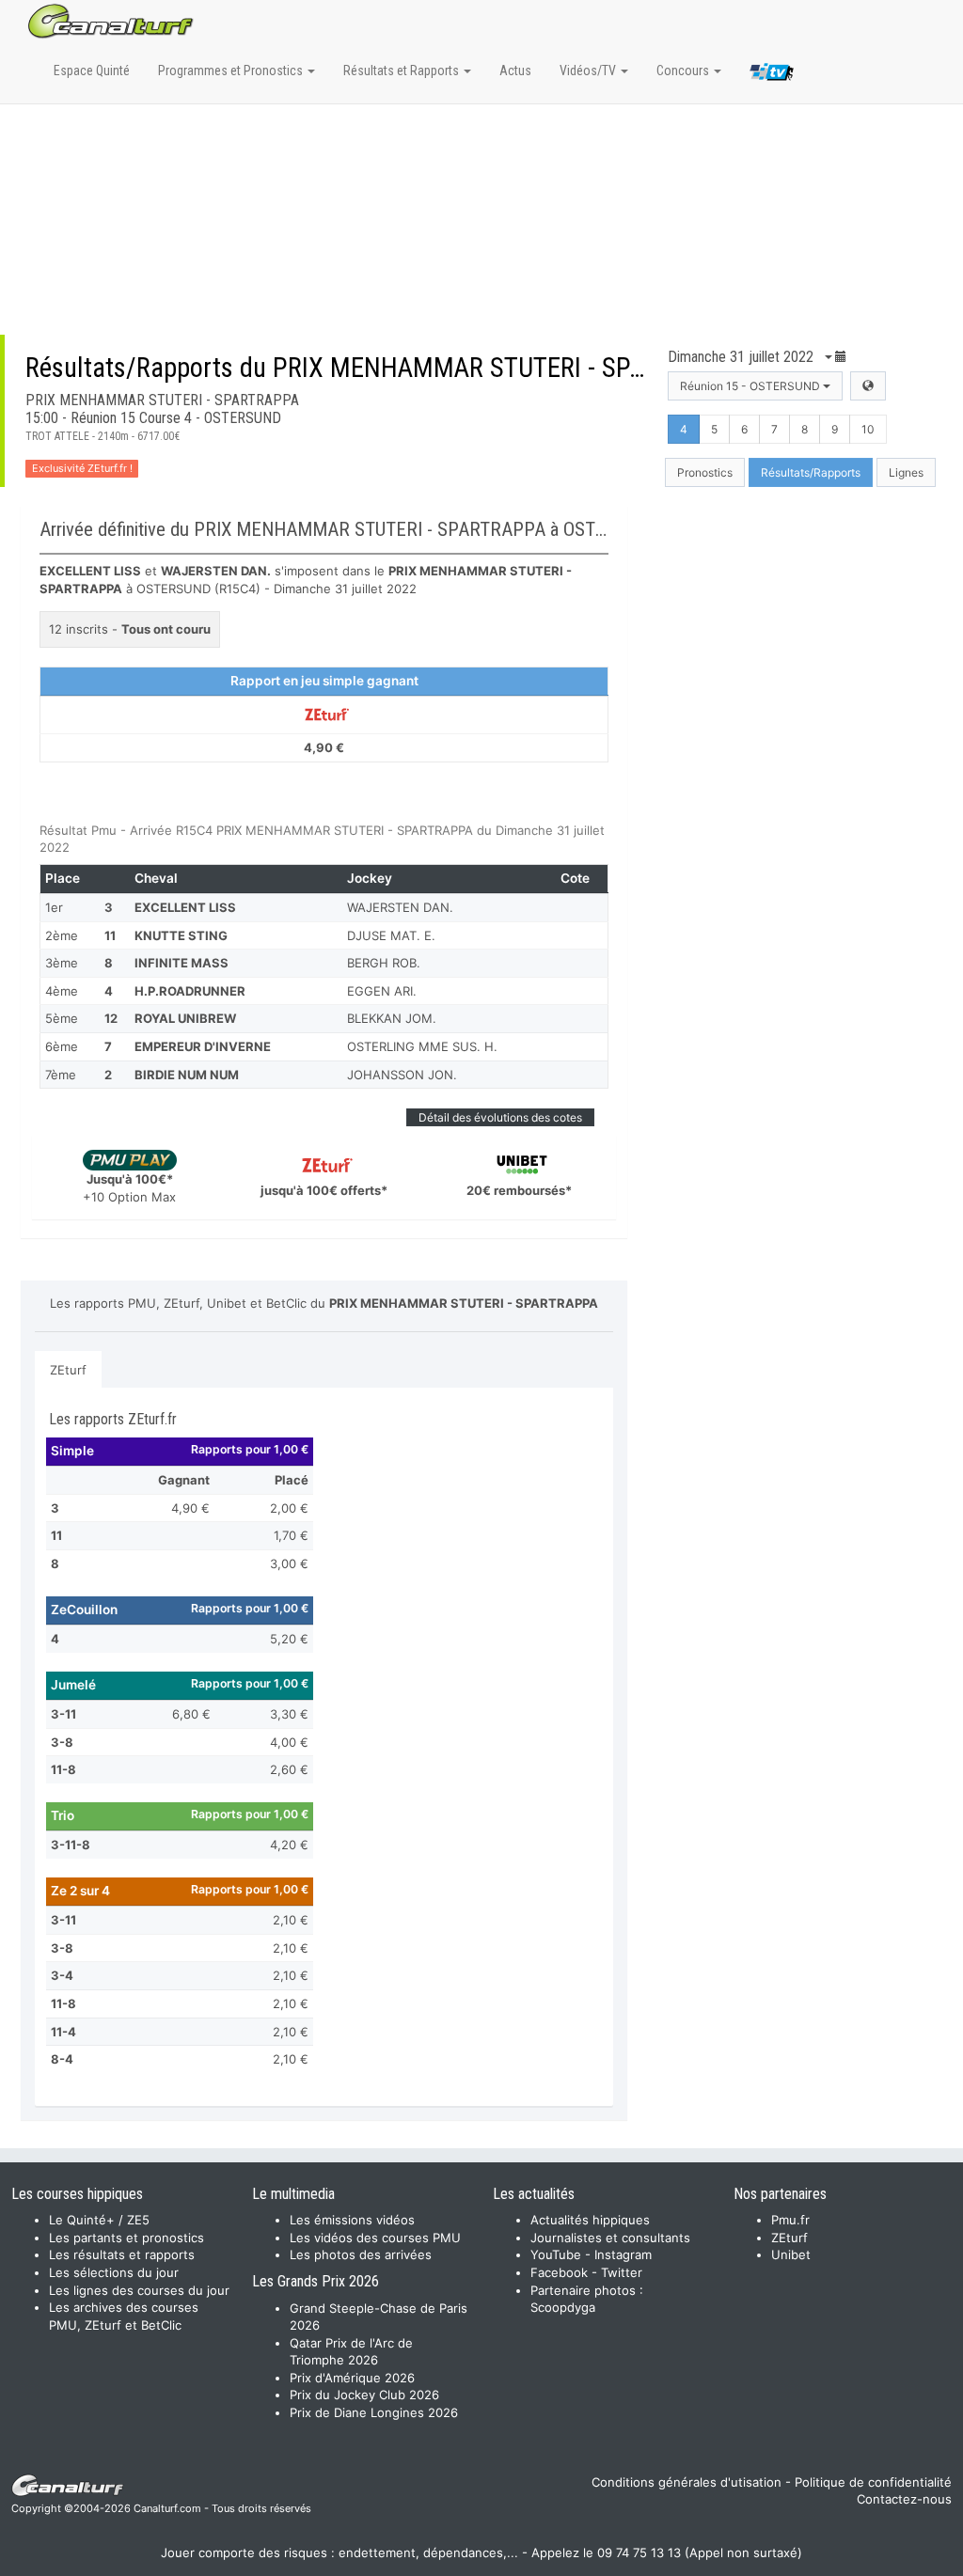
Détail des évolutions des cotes (500, 1117)
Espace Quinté (92, 71)
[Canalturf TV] (772, 75)
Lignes (906, 472)
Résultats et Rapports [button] (403, 71)
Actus (515, 71)
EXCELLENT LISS (185, 907)
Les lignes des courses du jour (139, 2290)
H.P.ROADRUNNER (190, 991)
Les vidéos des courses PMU (375, 2238)
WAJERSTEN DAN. (400, 907)
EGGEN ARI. (382, 991)
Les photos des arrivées (361, 2254)
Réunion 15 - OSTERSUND (751, 386)
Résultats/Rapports (811, 472)
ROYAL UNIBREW (185, 1018)
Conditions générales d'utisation (687, 2482)
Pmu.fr (790, 2220)
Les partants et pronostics (126, 2238)
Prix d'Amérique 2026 (352, 2378)
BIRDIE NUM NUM (187, 1075)
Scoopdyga (563, 2307)
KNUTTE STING (181, 935)
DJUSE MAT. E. (391, 935)
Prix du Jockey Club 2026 (364, 2395)
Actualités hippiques (590, 2220)
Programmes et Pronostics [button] (232, 71)
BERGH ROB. (384, 963)
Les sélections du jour (114, 2272)
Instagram (623, 2254)
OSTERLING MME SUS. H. (422, 1046)
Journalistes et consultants (610, 2238)
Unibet (791, 2254)
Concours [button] (684, 71)
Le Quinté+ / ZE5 (99, 2220)
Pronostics (705, 472)
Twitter (622, 2272)
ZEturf (68, 1370)
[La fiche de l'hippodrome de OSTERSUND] (868, 386)
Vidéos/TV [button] (589, 71)
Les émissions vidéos (352, 2220)
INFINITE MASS (182, 963)
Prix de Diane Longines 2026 (374, 2412)
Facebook (559, 2272)
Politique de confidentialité (873, 2482)
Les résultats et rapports (122, 2254)
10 (868, 429)
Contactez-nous (904, 2499)
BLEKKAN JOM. (392, 1018)
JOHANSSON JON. (402, 1075)
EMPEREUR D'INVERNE (203, 1046)
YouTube (556, 2254)
